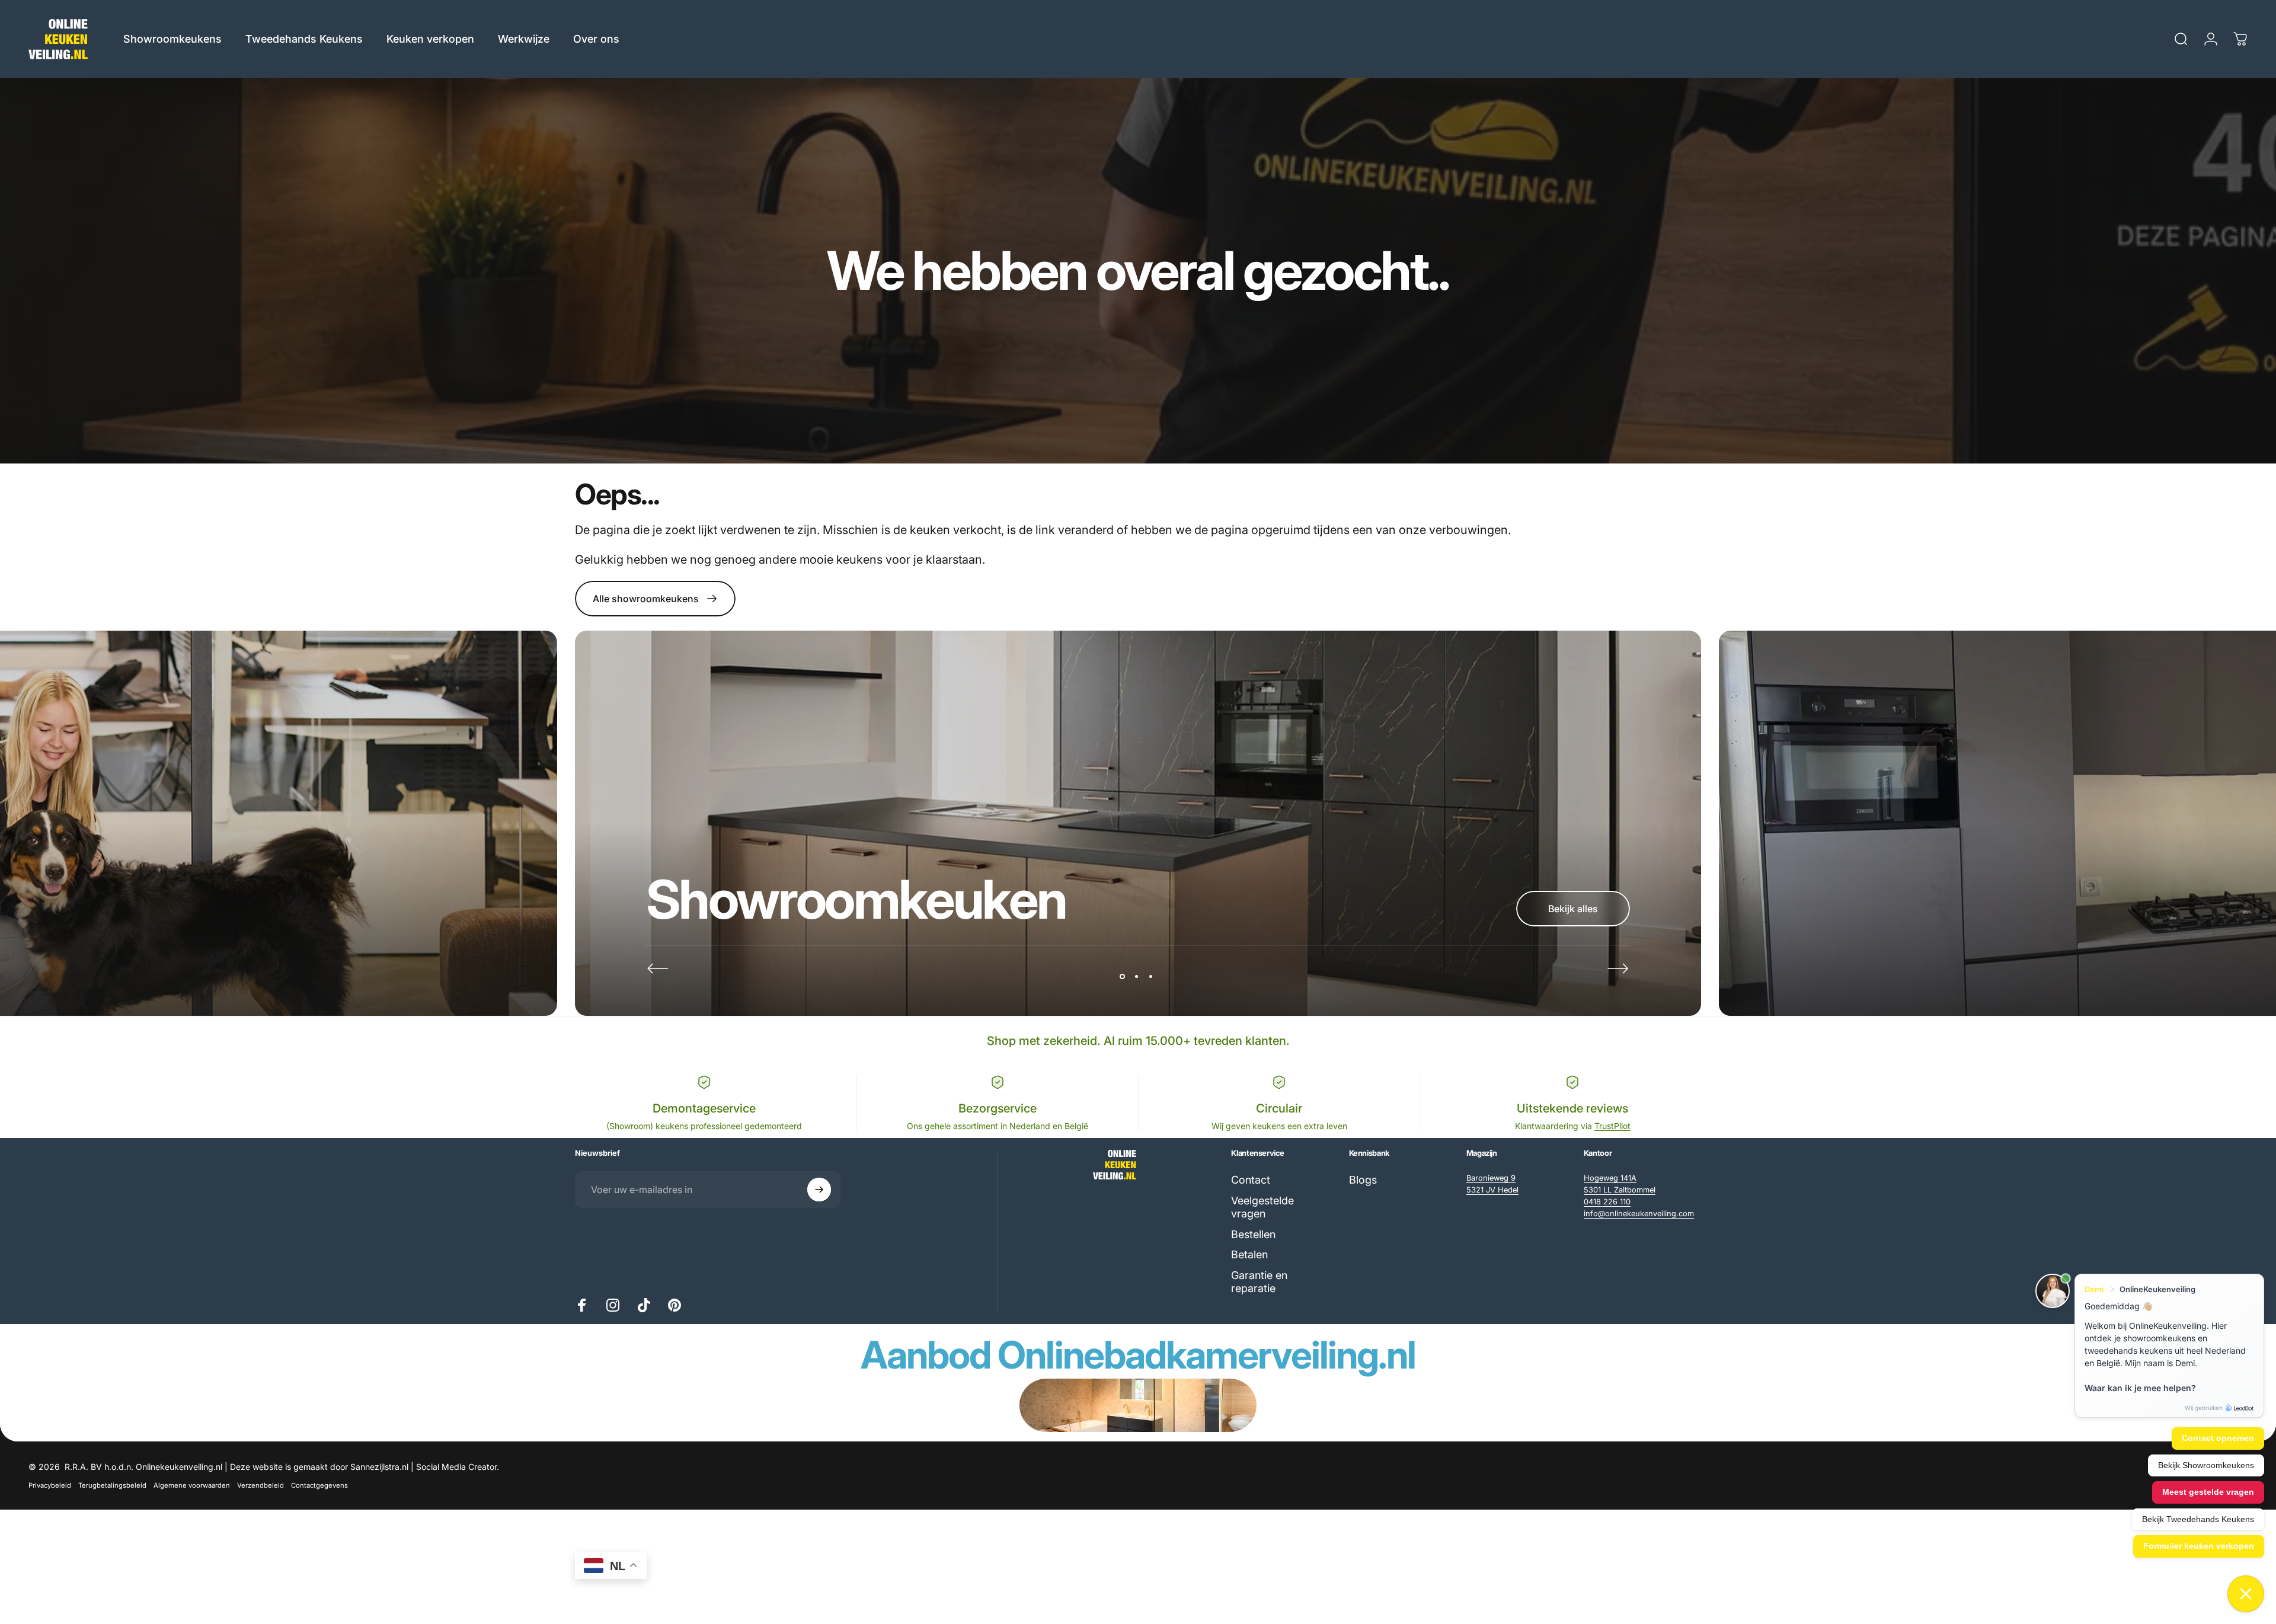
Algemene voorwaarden (192, 1485)
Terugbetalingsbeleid (112, 1485)
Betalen (1249, 1254)
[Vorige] (658, 968)
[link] (1491, 1178)
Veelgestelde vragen (1262, 1207)
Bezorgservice (998, 1108)
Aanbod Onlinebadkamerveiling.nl (1138, 1355)
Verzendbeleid (260, 1485)
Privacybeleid (50, 1485)
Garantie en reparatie (1259, 1282)
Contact (1251, 1180)
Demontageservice (704, 1108)
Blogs (1363, 1180)
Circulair (1279, 1108)
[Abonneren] (819, 1190)
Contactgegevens (319, 1485)
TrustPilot (1612, 1126)
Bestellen (1253, 1234)
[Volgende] (1618, 968)
